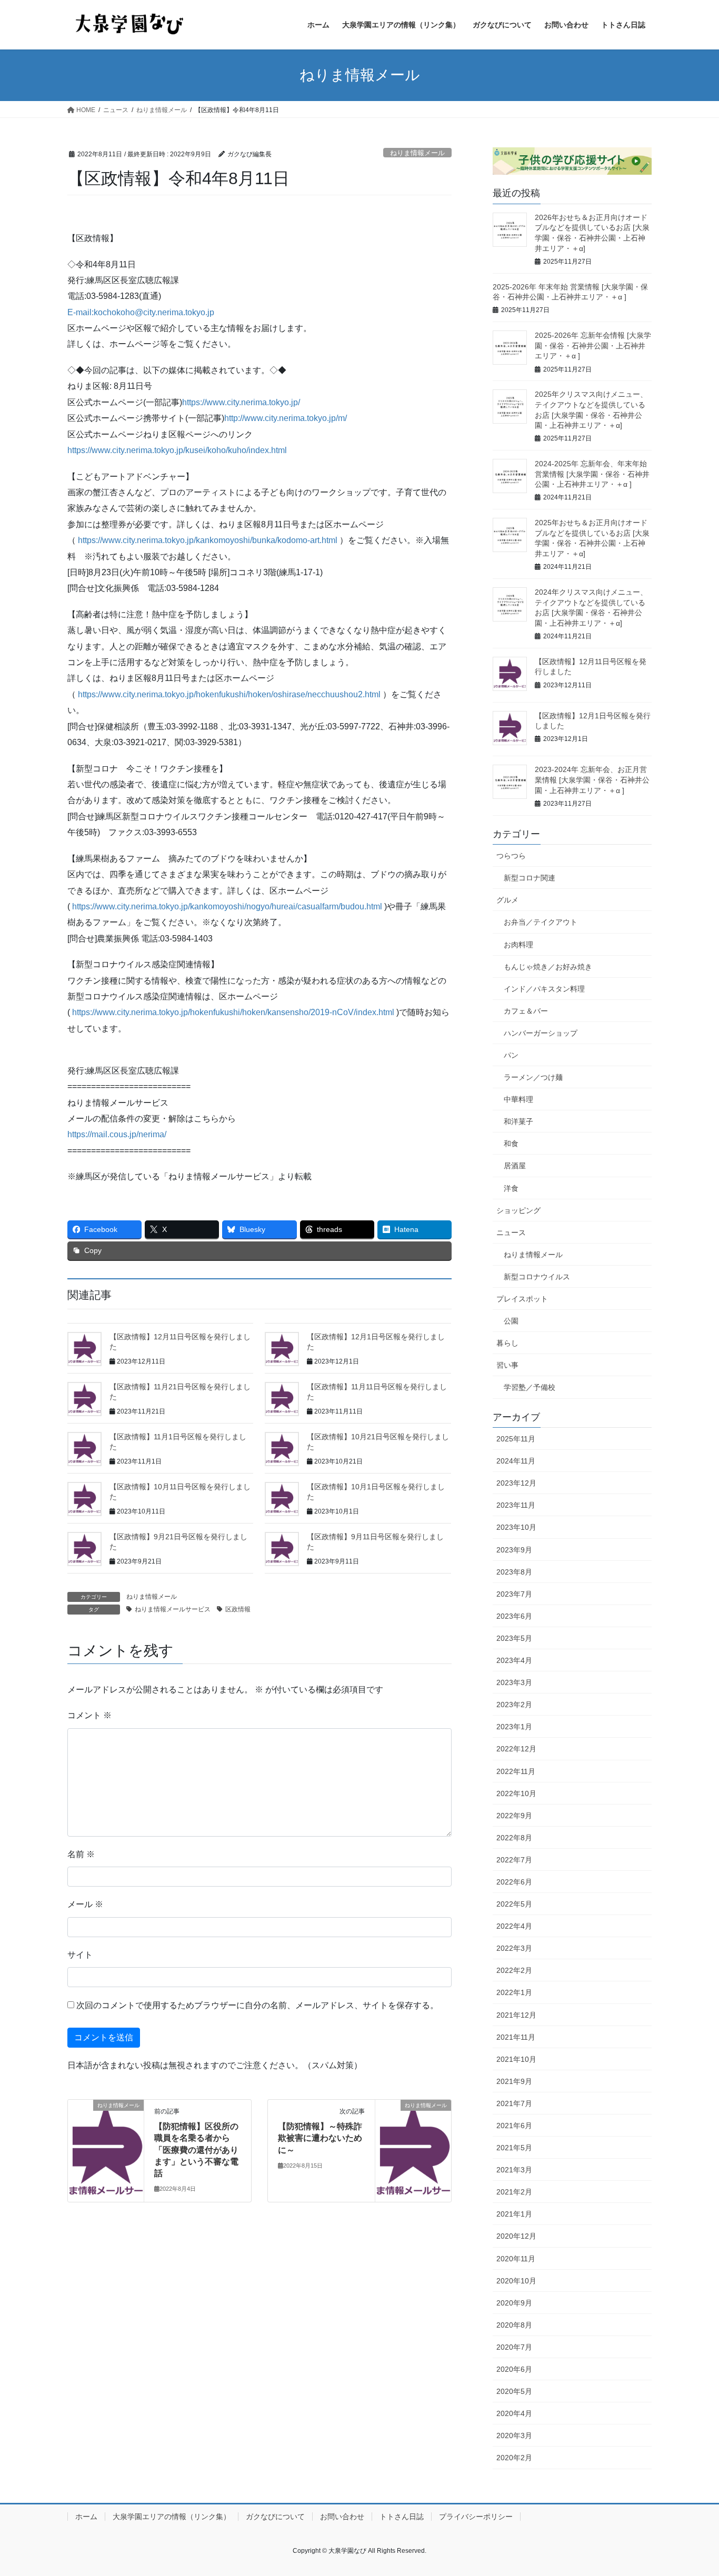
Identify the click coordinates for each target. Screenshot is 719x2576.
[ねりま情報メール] (106, 2127)
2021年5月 (514, 2148)
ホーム (86, 2517)
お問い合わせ (342, 2517)
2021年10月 (516, 2059)
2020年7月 (514, 2347)
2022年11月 (516, 1771)
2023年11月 (516, 1505)
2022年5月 (514, 1904)
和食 (511, 1144)
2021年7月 (514, 2103)
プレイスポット (522, 1299)
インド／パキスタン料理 (544, 989)
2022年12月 (516, 1749)
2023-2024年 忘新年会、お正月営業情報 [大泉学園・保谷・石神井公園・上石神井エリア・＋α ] (592, 780)
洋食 (511, 1188)
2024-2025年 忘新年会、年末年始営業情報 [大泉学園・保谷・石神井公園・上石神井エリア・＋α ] (592, 474)
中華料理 (518, 1099)
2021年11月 (516, 2037)
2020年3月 (514, 2435)
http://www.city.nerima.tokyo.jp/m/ (286, 418)
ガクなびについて (275, 2517)
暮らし (507, 1343)
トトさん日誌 (402, 2517)
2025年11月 (516, 1439)
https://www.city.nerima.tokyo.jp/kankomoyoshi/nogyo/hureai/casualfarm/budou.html (227, 906)
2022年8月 (514, 1838)
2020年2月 (514, 2458)
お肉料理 (518, 945)
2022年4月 (514, 1926)
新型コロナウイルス (537, 1277)
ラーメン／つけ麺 (533, 1077)
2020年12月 (516, 2236)
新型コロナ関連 (530, 878)
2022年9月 (514, 1816)
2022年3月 (514, 1948)
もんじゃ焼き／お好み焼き (548, 967)
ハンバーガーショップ (541, 1033)
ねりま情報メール (417, 153)
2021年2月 (514, 2192)
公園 (511, 1321)
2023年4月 (514, 1660)
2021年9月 (514, 2081)
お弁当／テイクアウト (541, 922)
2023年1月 (514, 1727)
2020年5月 (514, 2391)
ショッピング (518, 1210)
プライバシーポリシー (476, 2517)
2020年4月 (514, 2413)
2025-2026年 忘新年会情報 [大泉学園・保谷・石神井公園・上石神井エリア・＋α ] (593, 345)
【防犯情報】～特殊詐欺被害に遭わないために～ (320, 2138)
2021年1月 (514, 2214)
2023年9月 (514, 1550)
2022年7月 (514, 1860)
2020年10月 (516, 2281)
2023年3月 (514, 1682)
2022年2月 (514, 1970)
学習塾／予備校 (530, 1387)
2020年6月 (514, 2369)
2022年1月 (514, 1992)
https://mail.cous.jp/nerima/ (117, 1134)
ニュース (511, 1232)
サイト (80, 1955)
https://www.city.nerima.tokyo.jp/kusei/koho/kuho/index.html (177, 450)
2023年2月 (514, 1705)
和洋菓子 (518, 1121)
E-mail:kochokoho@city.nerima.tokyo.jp (141, 312)
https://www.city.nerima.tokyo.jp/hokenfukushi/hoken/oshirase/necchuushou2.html (229, 694)
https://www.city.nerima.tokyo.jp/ (241, 402)
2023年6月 (514, 1616)
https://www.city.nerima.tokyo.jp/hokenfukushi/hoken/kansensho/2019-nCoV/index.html (233, 1012)
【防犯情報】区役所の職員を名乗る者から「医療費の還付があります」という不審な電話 (196, 2150)
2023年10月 (516, 1527)
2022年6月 (514, 1882)
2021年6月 (514, 2126)
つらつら (511, 856)
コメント (89, 1715)
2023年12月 (516, 1483)
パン (511, 1055)
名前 (81, 1854)
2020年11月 (516, 2259)
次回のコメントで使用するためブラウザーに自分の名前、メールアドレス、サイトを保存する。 (257, 2005)
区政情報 (238, 1609)
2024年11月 (516, 1461)
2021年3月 (514, 2170)
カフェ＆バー (526, 1011)
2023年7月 (514, 1594)
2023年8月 (514, 1572)
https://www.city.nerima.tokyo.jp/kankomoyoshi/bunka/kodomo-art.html (208, 540)
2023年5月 (514, 1638)
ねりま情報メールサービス (173, 1609)
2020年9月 (514, 2303)
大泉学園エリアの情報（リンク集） (172, 2517)
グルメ (507, 900)
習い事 (507, 1365)
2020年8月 (514, 2325)
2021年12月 (516, 2015)
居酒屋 (515, 1166)
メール (85, 1904)
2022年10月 (516, 1793)
